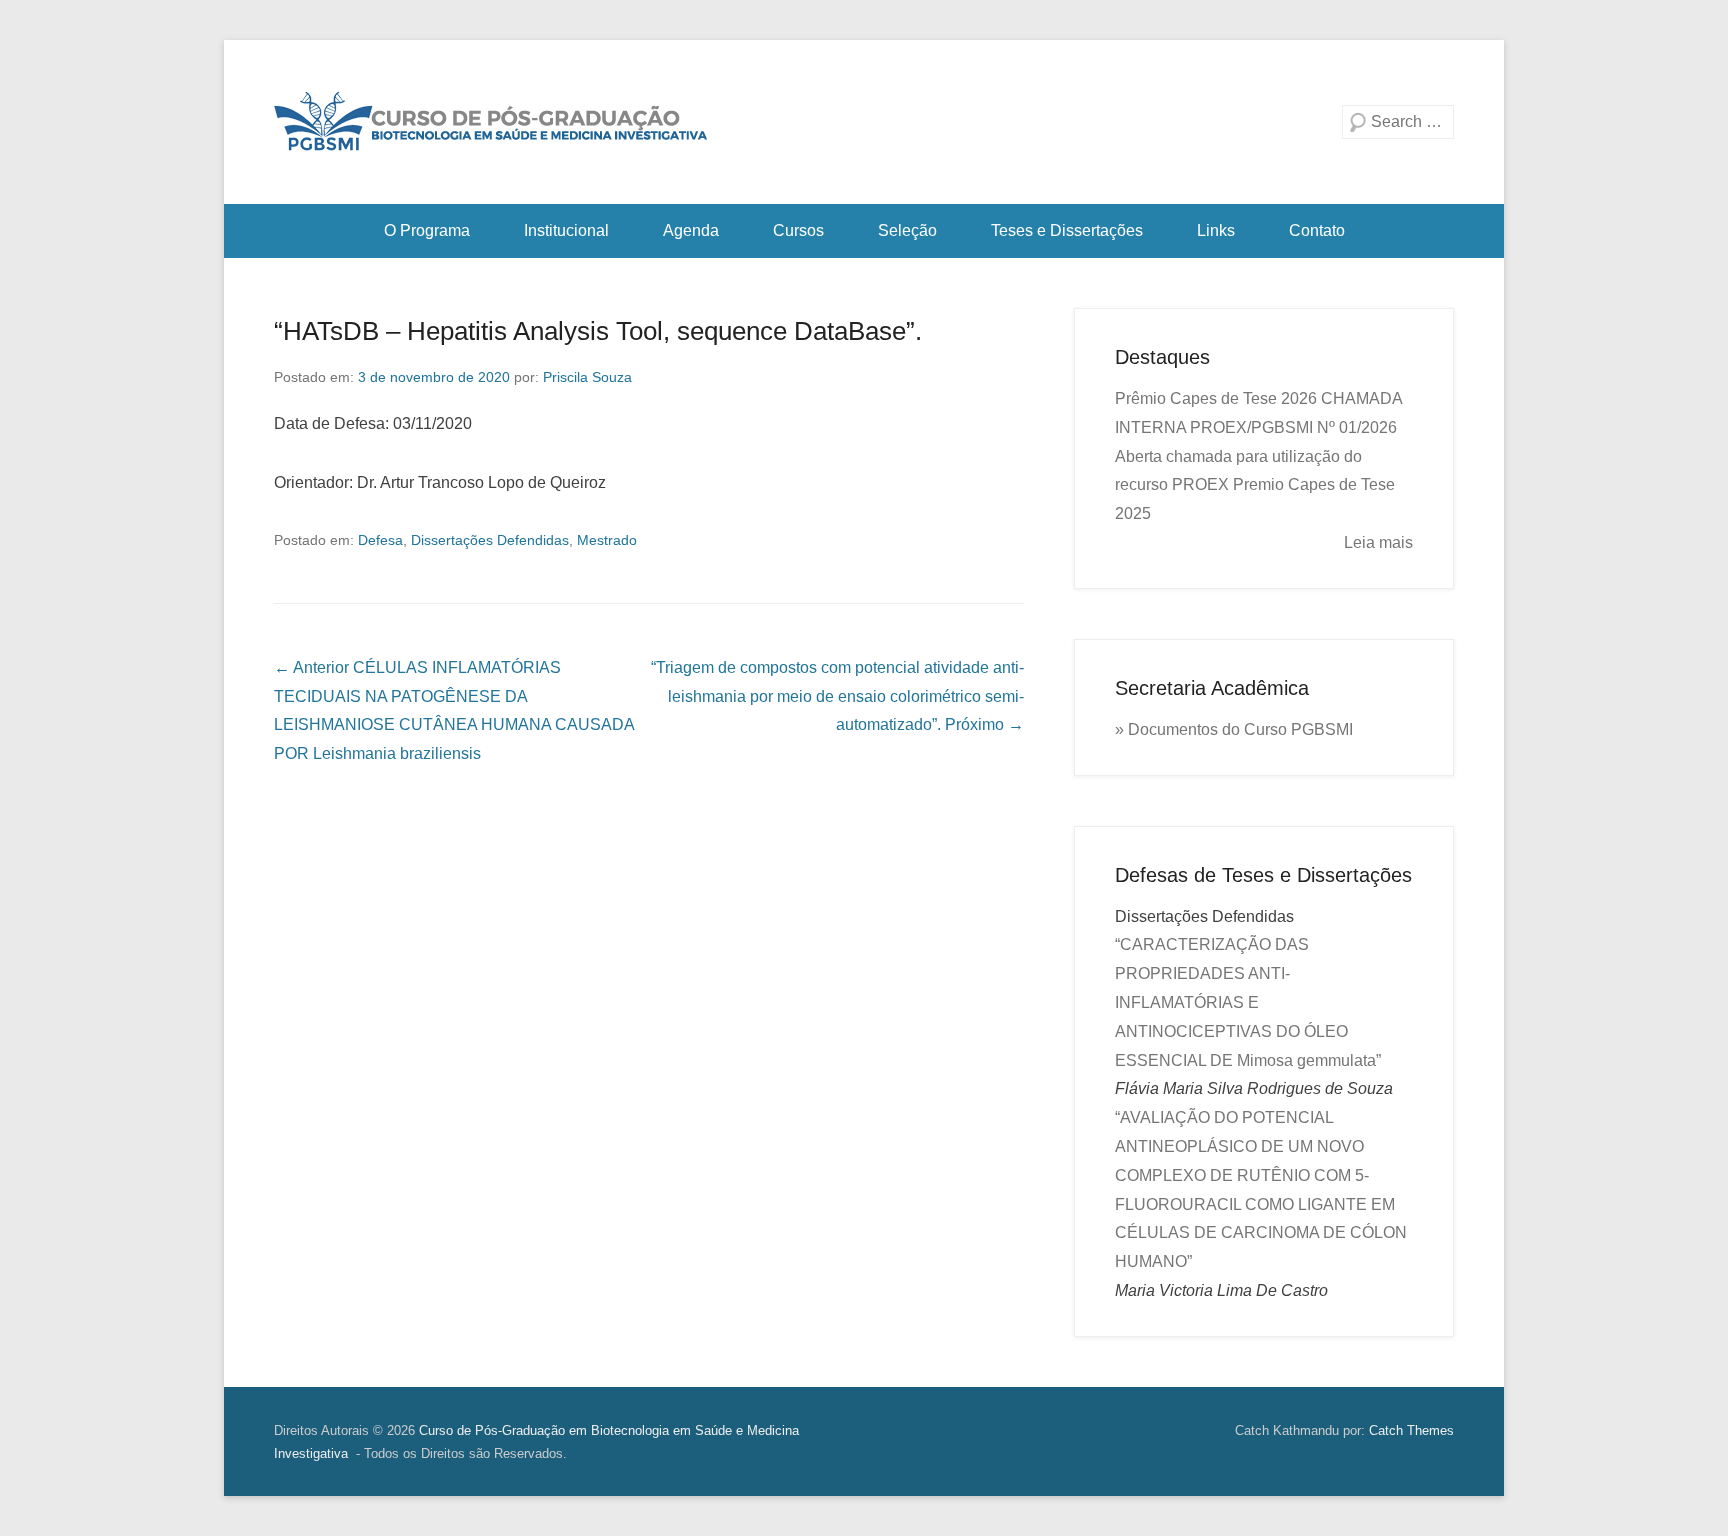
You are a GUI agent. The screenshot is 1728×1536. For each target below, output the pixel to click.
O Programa (427, 230)
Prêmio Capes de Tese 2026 (1216, 398)
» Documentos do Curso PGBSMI (1234, 729)
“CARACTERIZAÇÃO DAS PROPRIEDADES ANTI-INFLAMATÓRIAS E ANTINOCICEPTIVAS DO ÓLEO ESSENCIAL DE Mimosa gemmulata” (1248, 1002)
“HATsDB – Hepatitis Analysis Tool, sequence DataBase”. (598, 331)
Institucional (566, 230)
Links (1216, 230)
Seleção (907, 230)
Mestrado (607, 540)
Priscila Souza (587, 377)
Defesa (380, 540)
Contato (1317, 230)
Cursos (798, 230)
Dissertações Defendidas (490, 540)
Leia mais (1378, 542)
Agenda (691, 230)
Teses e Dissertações (1067, 230)
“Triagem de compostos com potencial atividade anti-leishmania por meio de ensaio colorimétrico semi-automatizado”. (837, 696)
